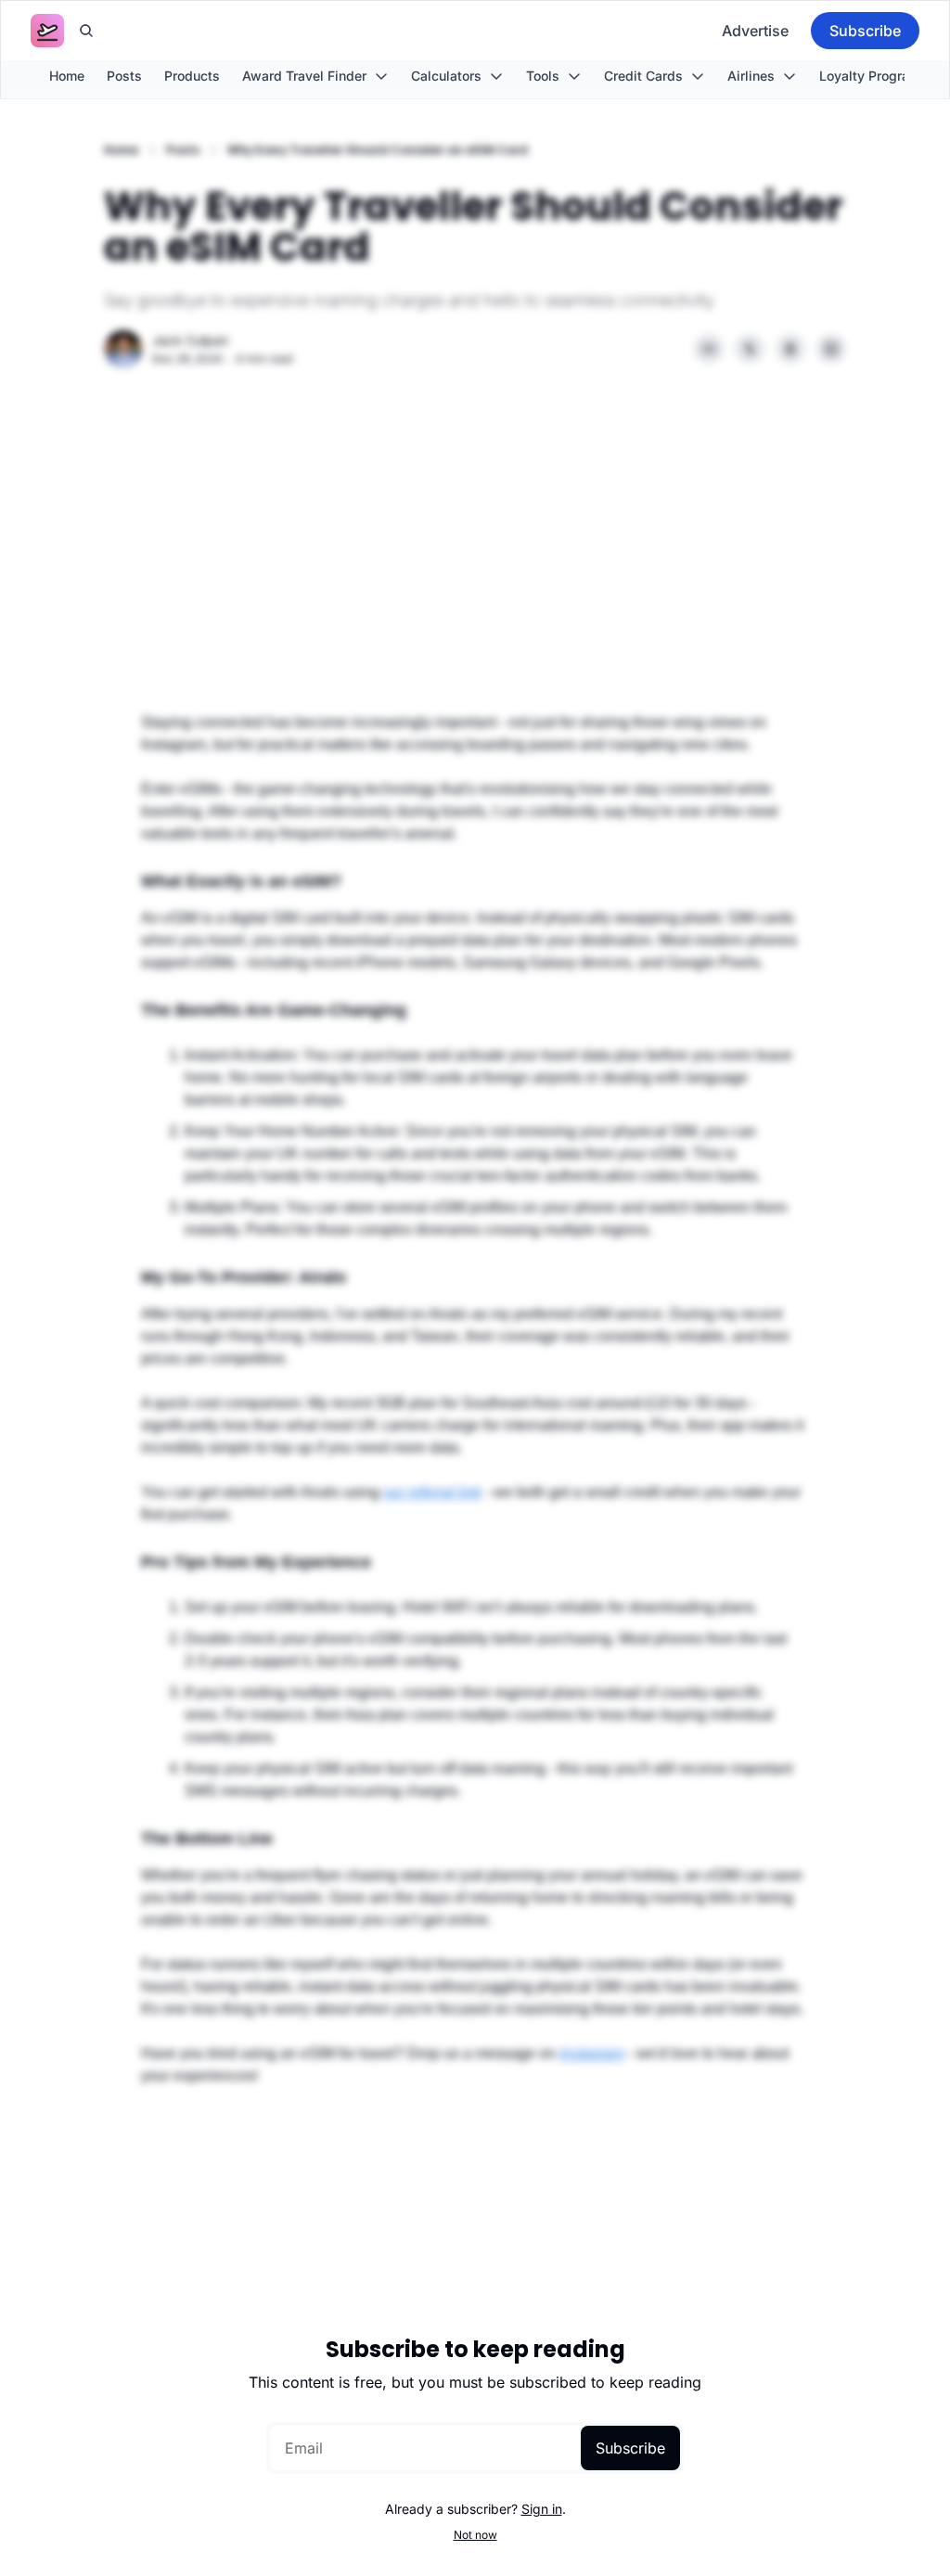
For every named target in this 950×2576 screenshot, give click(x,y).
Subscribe (630, 2448)
